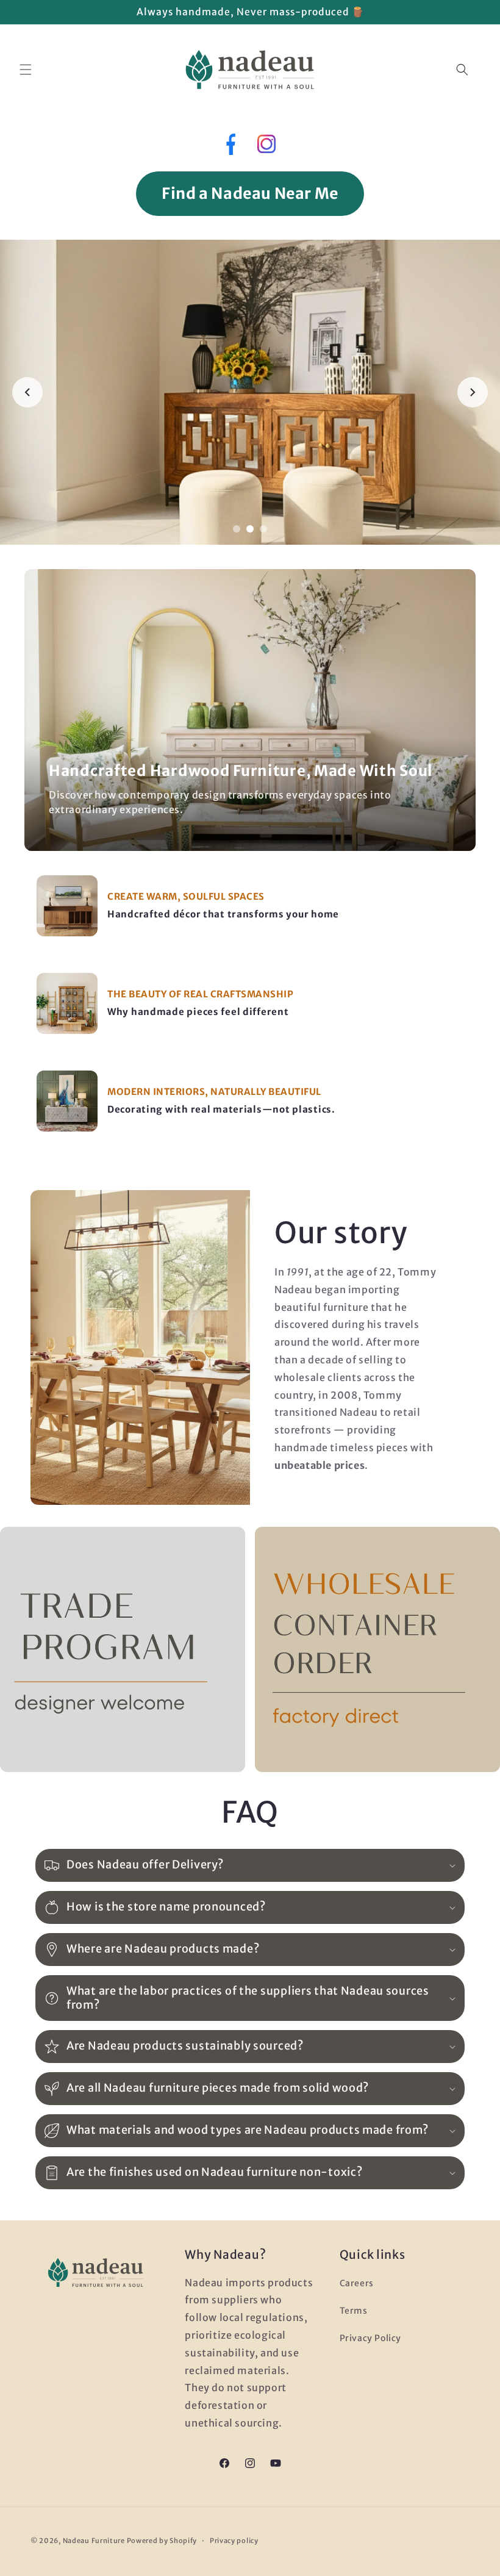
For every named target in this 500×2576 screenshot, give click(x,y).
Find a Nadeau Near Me (250, 193)
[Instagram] (266, 147)
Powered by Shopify (162, 2541)
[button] (26, 70)
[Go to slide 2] (250, 529)
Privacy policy (234, 2541)
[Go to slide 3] (263, 529)
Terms (354, 2311)
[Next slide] (473, 392)
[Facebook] (230, 147)
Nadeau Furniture (94, 2541)
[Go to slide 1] (237, 529)
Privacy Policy (370, 2338)
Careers (357, 2283)
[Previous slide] (27, 392)
